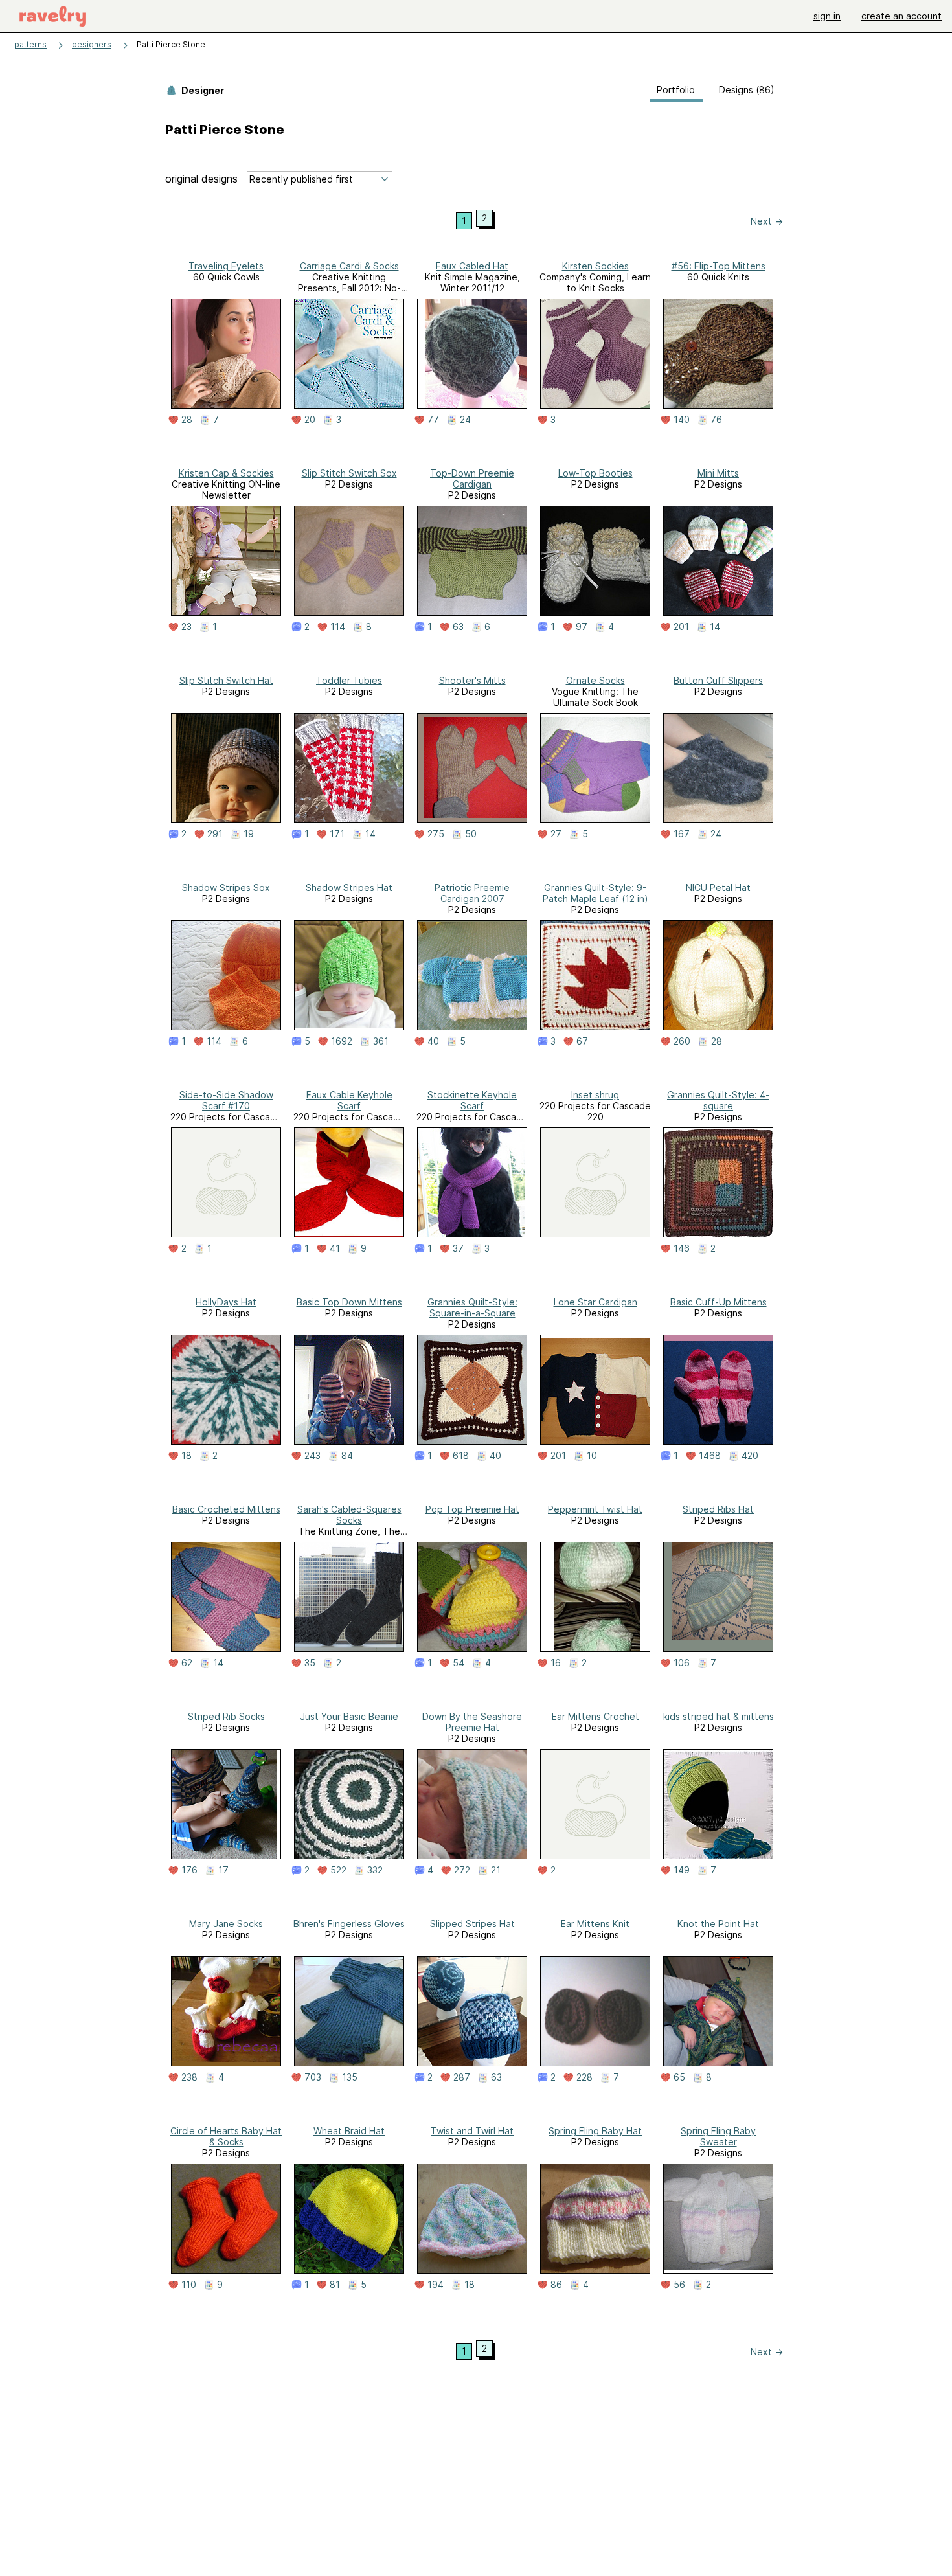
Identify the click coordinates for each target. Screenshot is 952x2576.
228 (584, 2077)
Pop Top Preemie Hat (472, 1509)
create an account (901, 16)
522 (338, 1870)
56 (679, 2285)
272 (462, 1870)
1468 (710, 1456)
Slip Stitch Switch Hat (226, 680)
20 (310, 420)
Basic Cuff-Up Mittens (719, 1302)
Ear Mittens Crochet (595, 1716)
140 (682, 420)
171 (337, 834)
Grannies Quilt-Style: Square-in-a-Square (472, 1307)
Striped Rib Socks (226, 1716)
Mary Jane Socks (226, 1924)
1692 (342, 1041)
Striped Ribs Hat (718, 1509)
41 (335, 1248)
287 (462, 2077)
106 (682, 1663)
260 (682, 1041)
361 (381, 1041)
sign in (827, 16)
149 (682, 1870)
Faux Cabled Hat (472, 266)
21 (496, 1870)
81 (335, 2285)
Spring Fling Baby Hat (595, 2131)
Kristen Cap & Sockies (226, 473)
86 (556, 2285)
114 (338, 627)
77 (433, 420)
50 (471, 834)
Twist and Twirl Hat (472, 2131)
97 (582, 627)
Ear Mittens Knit (595, 1924)
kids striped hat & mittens (719, 1716)
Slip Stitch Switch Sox (349, 473)
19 (249, 834)
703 (313, 2077)
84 (347, 1456)
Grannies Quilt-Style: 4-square (718, 1100)
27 (556, 834)
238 (189, 2077)
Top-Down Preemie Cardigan (472, 479)
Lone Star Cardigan (595, 1302)
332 (375, 1870)
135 (350, 2077)
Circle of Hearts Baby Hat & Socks (226, 2136)
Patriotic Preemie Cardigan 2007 (472, 893)
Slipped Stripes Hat (472, 1924)
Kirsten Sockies (595, 266)
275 (436, 834)
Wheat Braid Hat (349, 2131)
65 (679, 2077)
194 (436, 2285)
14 (715, 627)
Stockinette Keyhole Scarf (472, 1100)
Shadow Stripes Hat (349, 887)
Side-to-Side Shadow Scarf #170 (226, 1100)
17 (223, 1870)
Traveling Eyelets (226, 266)
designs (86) (747, 90)
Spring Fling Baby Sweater (718, 2136)
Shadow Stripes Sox (226, 887)
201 (681, 627)
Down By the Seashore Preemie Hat (472, 1722)
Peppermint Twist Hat (595, 1509)
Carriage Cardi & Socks (349, 266)
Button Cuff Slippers (718, 680)
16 (556, 1663)
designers (92, 44)
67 (582, 1041)
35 (310, 1663)
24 (465, 420)
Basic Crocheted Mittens (226, 1509)
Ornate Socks (595, 680)
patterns (30, 44)
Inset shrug (595, 1095)
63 (458, 627)
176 (189, 1870)
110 (189, 2285)
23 (187, 627)
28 (187, 420)
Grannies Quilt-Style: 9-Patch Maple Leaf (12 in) (595, 893)
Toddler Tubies (349, 680)
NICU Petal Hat (718, 887)
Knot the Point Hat (718, 1924)
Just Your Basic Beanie (349, 1716)
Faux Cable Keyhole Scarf (349, 1100)
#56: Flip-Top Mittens (719, 266)
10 (592, 1456)
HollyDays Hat (226, 1302)
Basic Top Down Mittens (349, 1302)
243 (312, 1456)
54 (459, 1663)
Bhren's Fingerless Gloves (349, 1924)
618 (461, 1456)
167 (682, 834)
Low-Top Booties (595, 473)
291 (215, 834)
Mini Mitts (718, 473)
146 (682, 1248)
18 (187, 1456)
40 (433, 1041)
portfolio (676, 90)
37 (458, 1248)
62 (187, 1663)
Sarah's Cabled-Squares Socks (349, 1515)
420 (750, 1456)
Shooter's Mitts (472, 680)
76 (716, 420)
